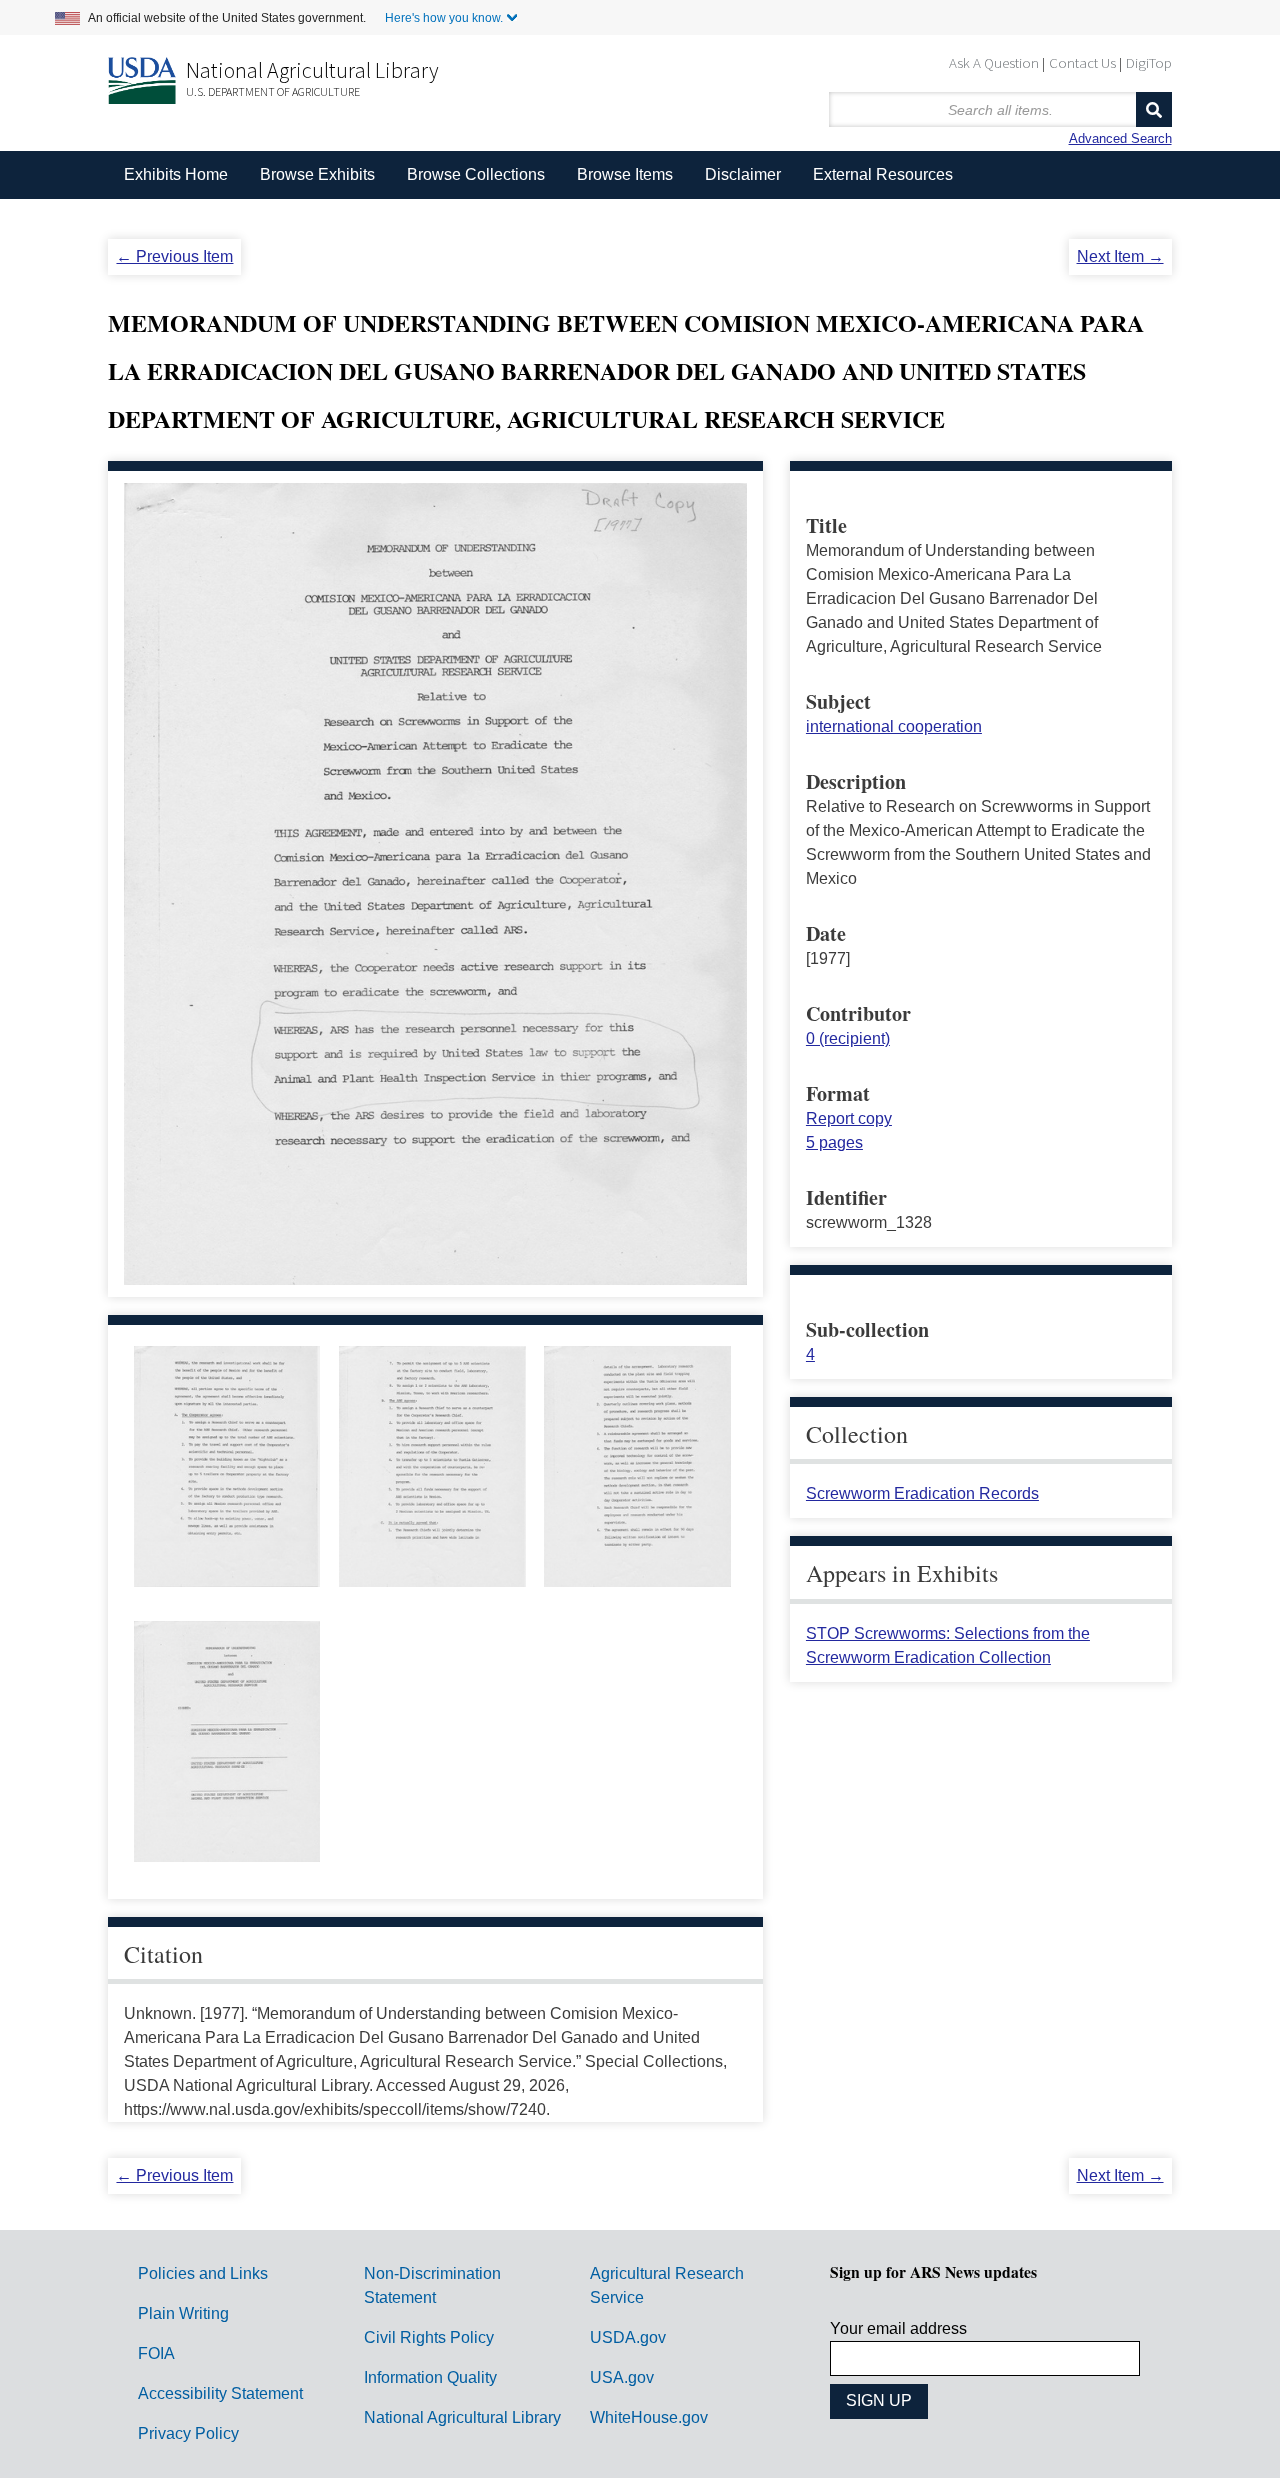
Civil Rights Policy (429, 2337)
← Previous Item (174, 256)
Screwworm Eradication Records (922, 1493)
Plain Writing (183, 2313)
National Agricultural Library (312, 70)
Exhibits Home (176, 174)
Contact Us (1082, 62)
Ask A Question (994, 62)
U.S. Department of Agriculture (273, 91)
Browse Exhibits (317, 174)
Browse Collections (476, 174)
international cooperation (894, 726)
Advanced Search (1120, 138)
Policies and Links (203, 2273)
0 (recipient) (848, 1038)
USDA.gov (628, 2337)
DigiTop (1149, 62)
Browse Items (625, 174)
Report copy (849, 1118)
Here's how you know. (444, 18)
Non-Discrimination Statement (432, 2285)
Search (1154, 109)
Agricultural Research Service (667, 2285)
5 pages (834, 1142)
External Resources (883, 174)
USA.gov (622, 2377)
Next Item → (1120, 256)
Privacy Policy (188, 2433)
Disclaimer (743, 174)
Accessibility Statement (220, 2393)
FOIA (156, 2353)
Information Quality (430, 2377)
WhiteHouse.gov (649, 2417)
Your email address (898, 2328)
